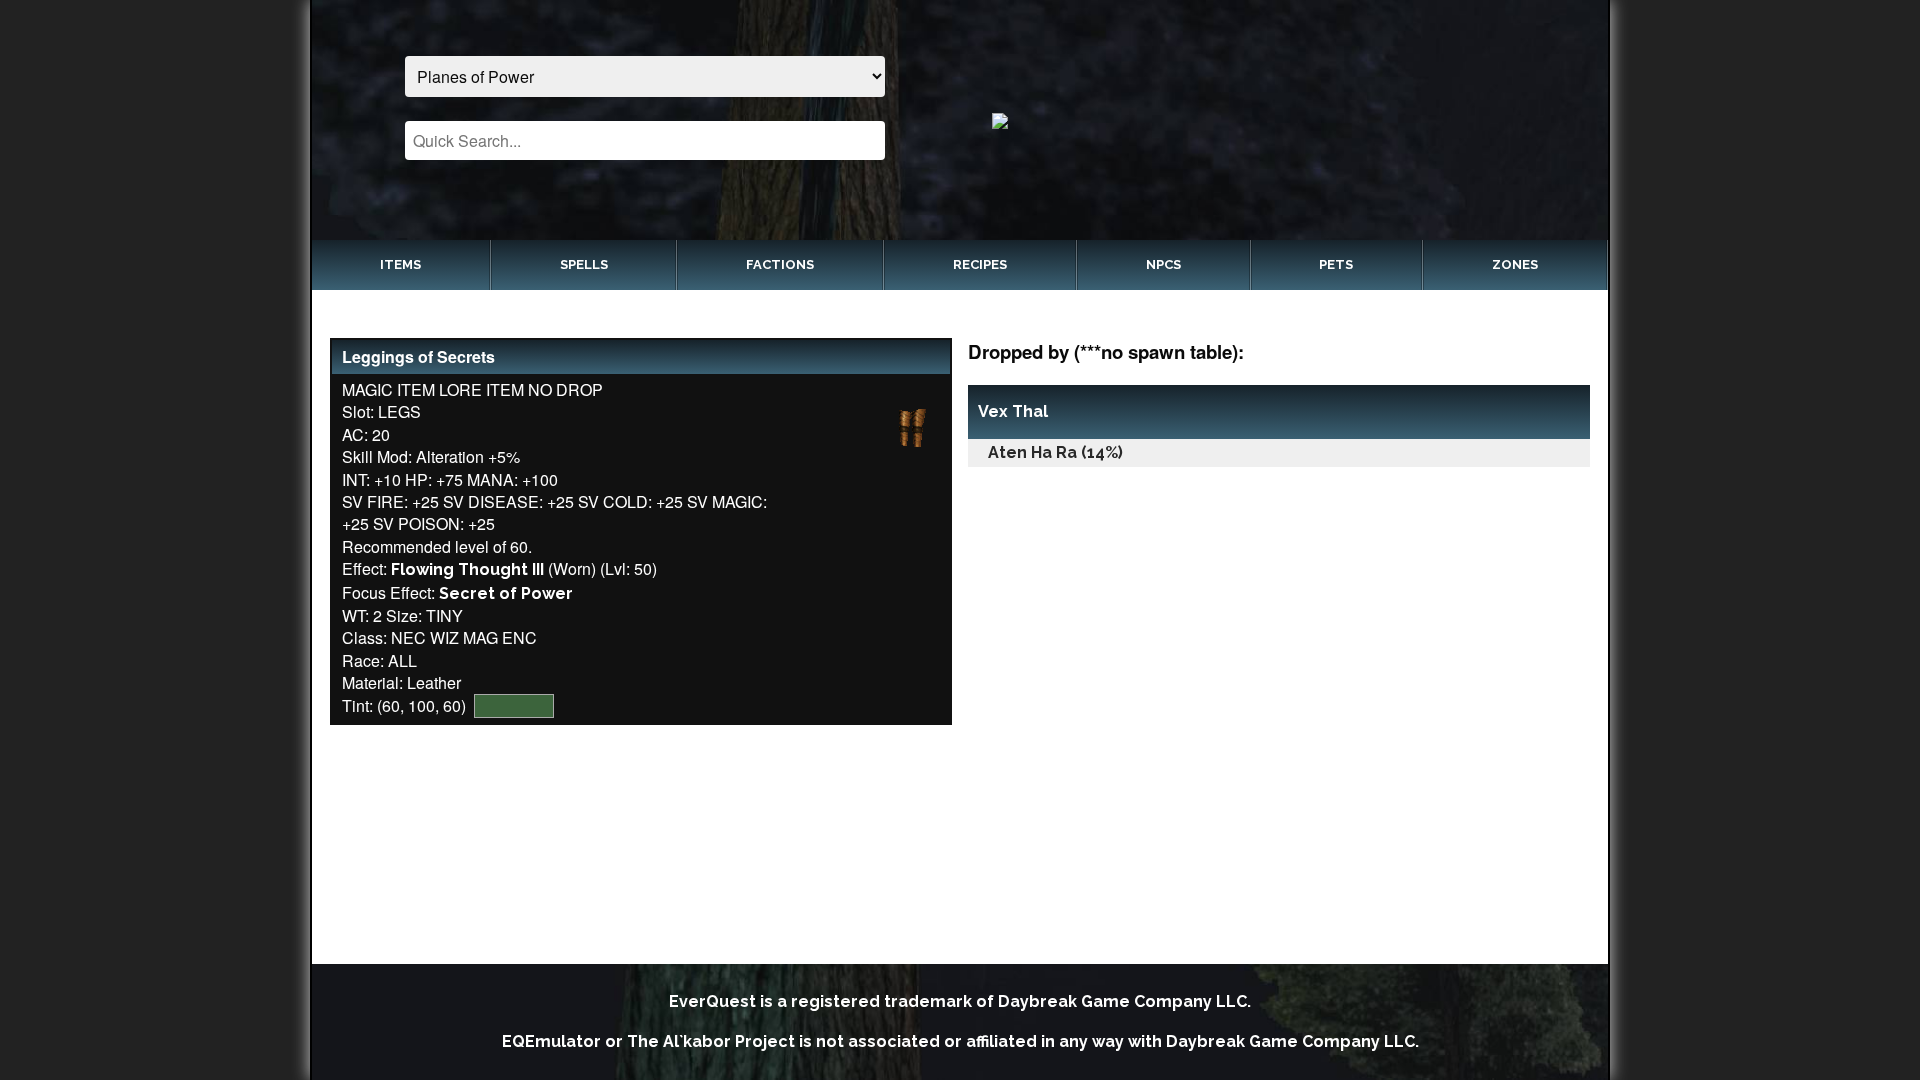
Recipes (980, 264)
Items (400, 264)
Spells (584, 264)
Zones (1515, 264)
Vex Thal (1013, 411)
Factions (780, 264)
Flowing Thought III (467, 569)
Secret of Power (506, 593)
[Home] (1275, 120)
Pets (1336, 264)
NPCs (1163, 264)
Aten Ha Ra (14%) (1055, 452)
